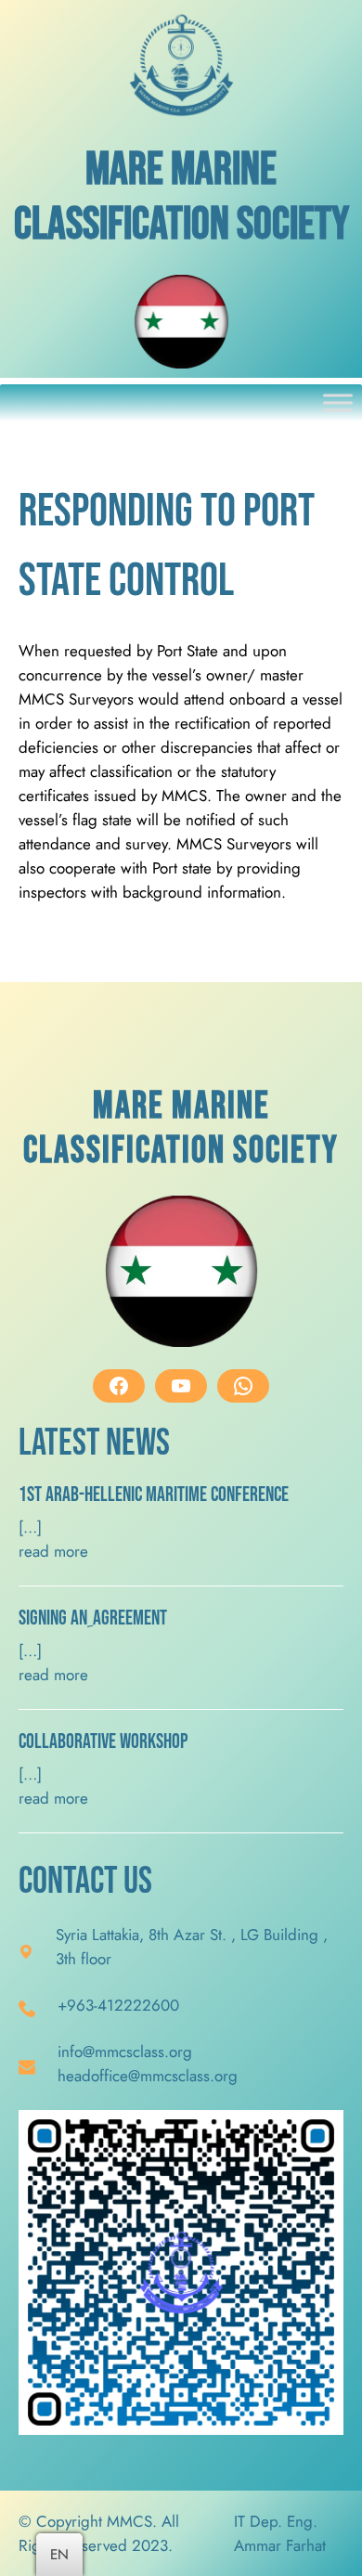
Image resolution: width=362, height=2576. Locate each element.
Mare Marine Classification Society (181, 198)
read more (53, 1551)
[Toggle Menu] (338, 403)
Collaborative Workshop (103, 1742)
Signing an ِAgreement (93, 1619)
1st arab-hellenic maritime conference (154, 1495)
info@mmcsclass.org (125, 2052)
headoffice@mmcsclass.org (148, 2076)
